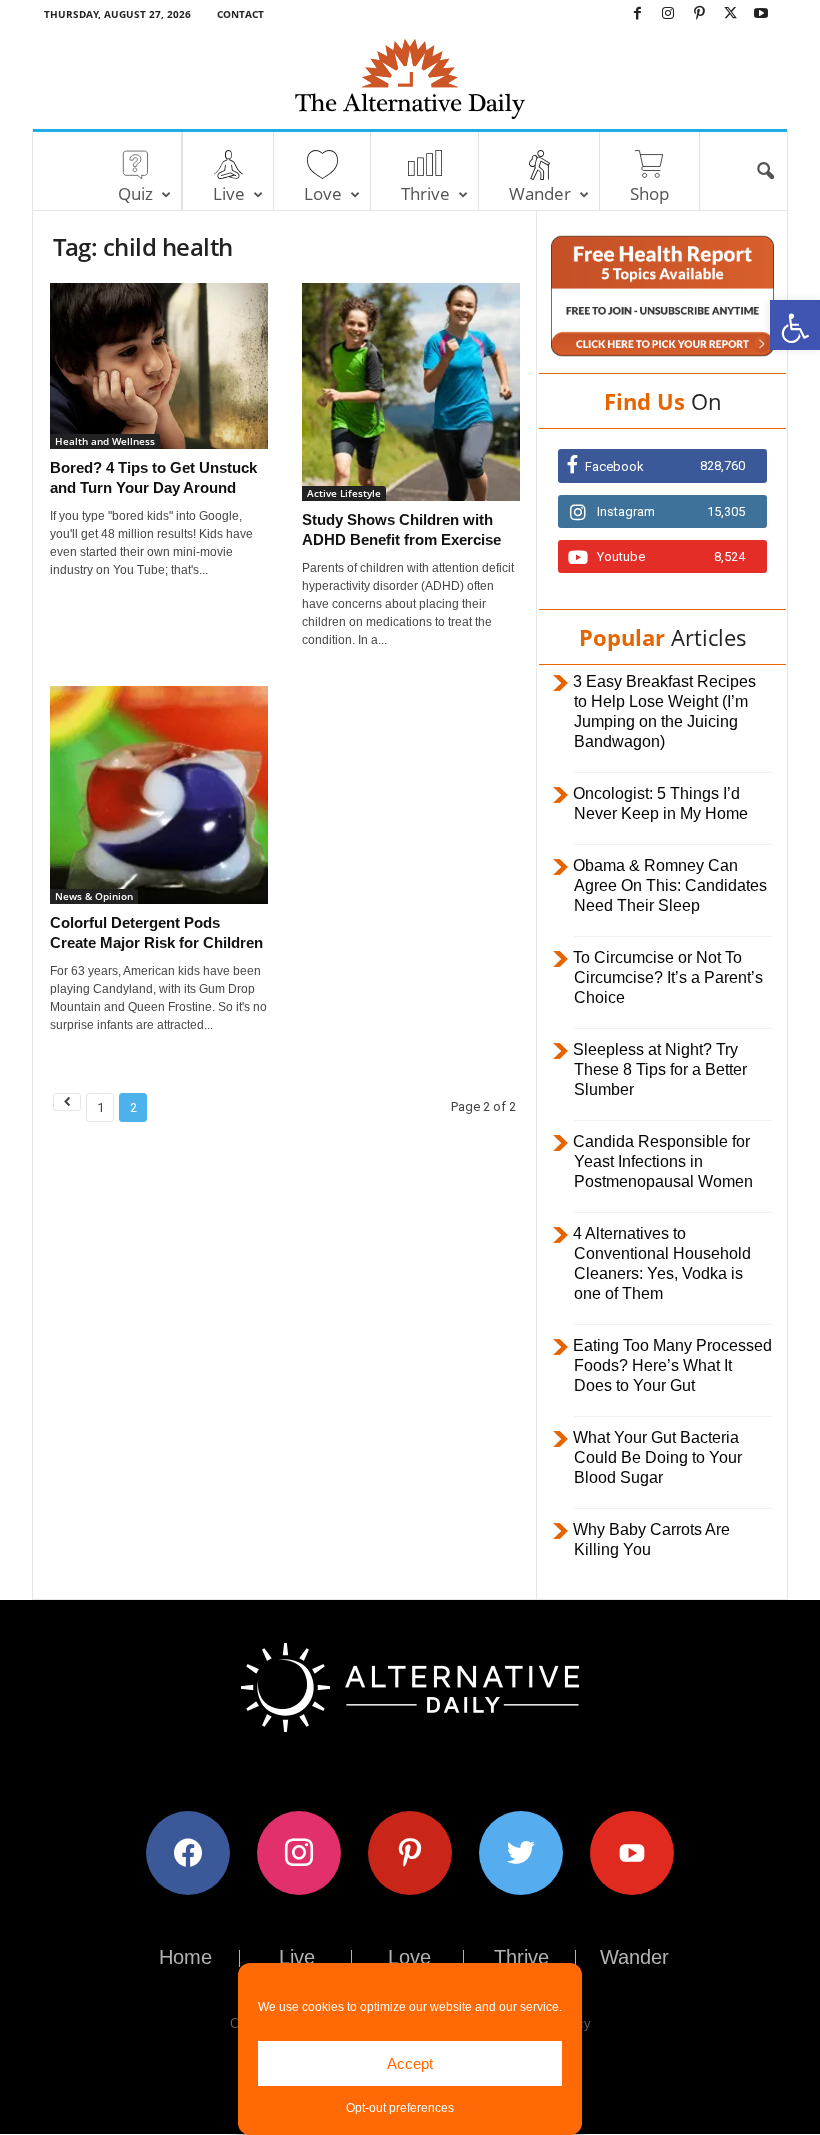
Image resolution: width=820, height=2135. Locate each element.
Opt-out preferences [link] (400, 2108)
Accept (410, 2063)
